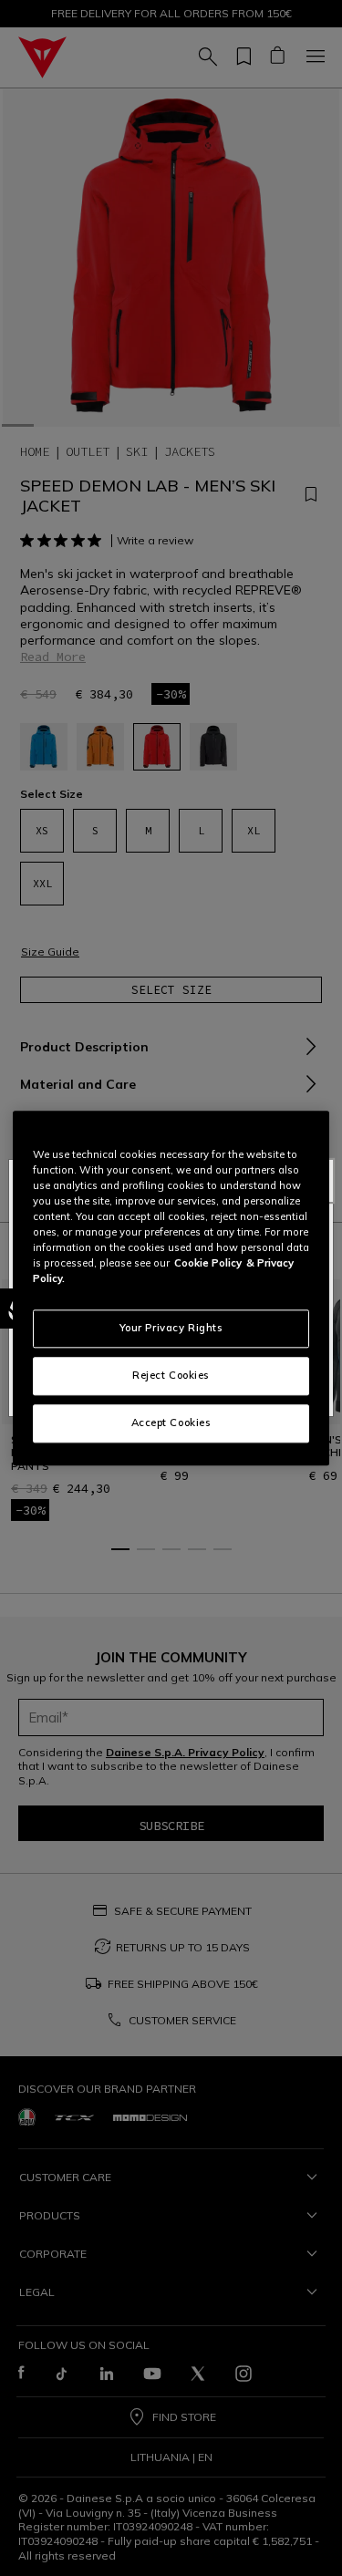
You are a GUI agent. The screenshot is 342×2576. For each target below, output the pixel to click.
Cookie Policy (208, 1263)
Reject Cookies (171, 1375)
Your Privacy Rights (171, 1328)
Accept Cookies (171, 1422)
